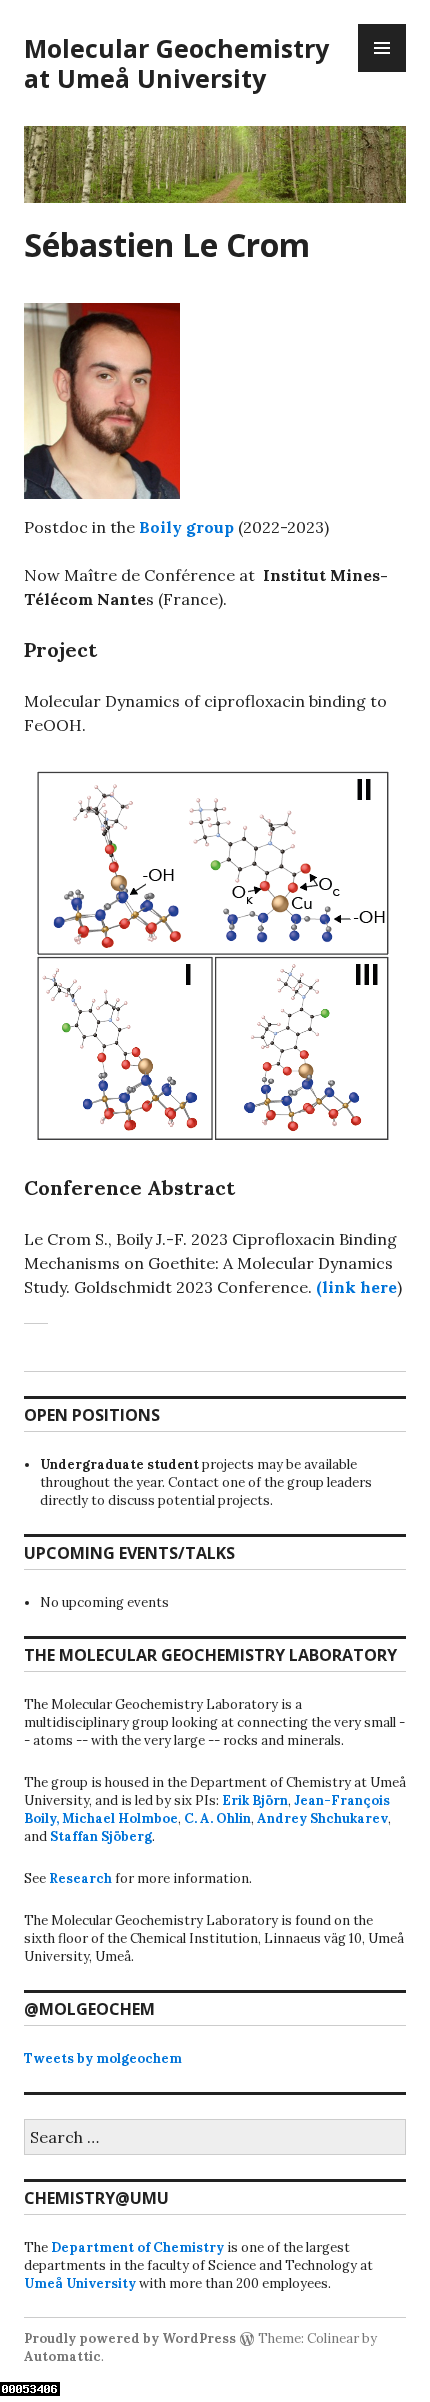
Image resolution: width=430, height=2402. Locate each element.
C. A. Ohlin (217, 1818)
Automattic (62, 2356)
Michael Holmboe (120, 1818)
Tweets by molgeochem (103, 2058)
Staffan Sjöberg (101, 1836)
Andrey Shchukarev (322, 1818)
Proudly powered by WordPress (130, 2338)
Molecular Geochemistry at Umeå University (176, 63)
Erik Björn (255, 1800)
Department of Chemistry (137, 2247)
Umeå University (80, 2283)
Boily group (186, 527)
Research (80, 1878)
